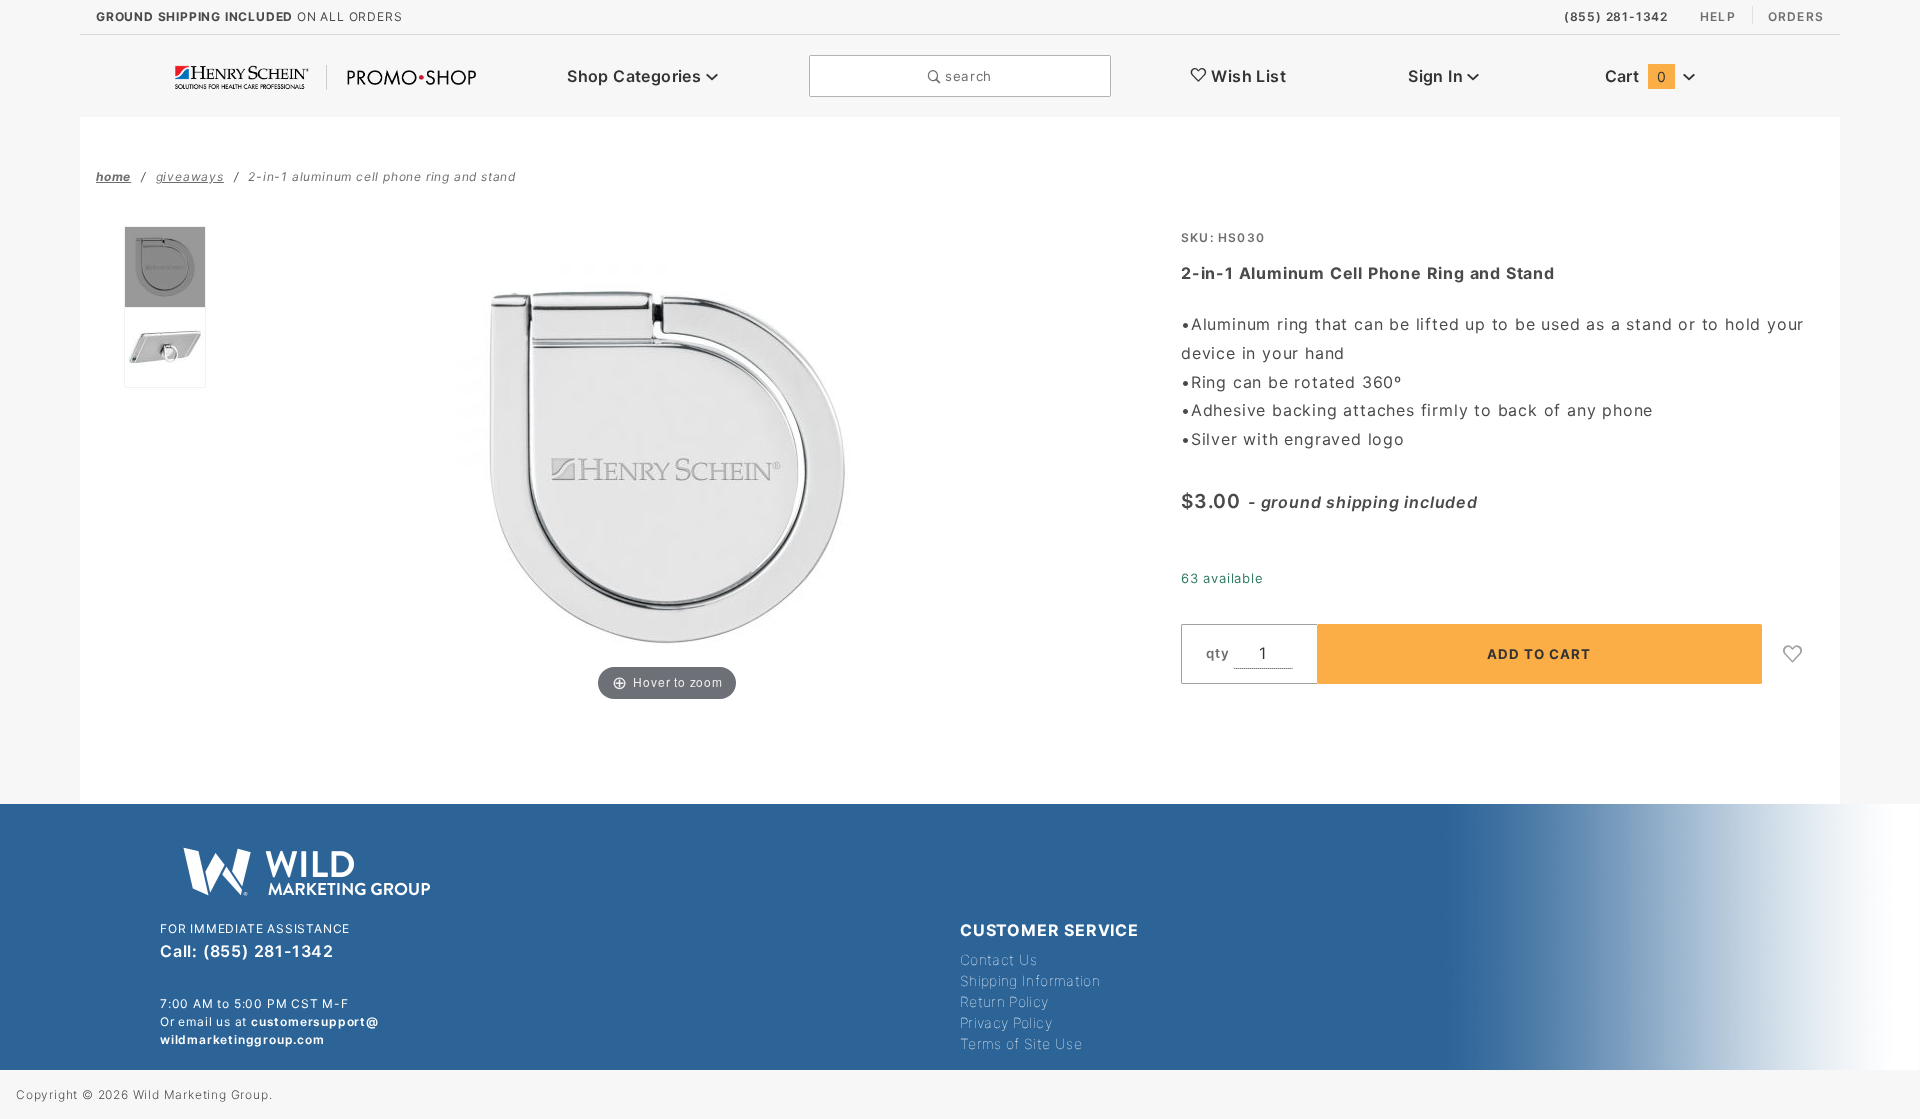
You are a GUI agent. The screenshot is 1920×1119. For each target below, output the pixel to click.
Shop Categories (636, 76)
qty (1217, 653)
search (966, 76)
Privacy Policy (1006, 1022)
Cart (1635, 76)
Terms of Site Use (1021, 1043)
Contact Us (999, 959)
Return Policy (1004, 1001)
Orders (1796, 16)
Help (1718, 16)
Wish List (1246, 76)
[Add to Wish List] (1793, 654)
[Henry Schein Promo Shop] (325, 76)
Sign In (1437, 76)
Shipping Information (1030, 980)
